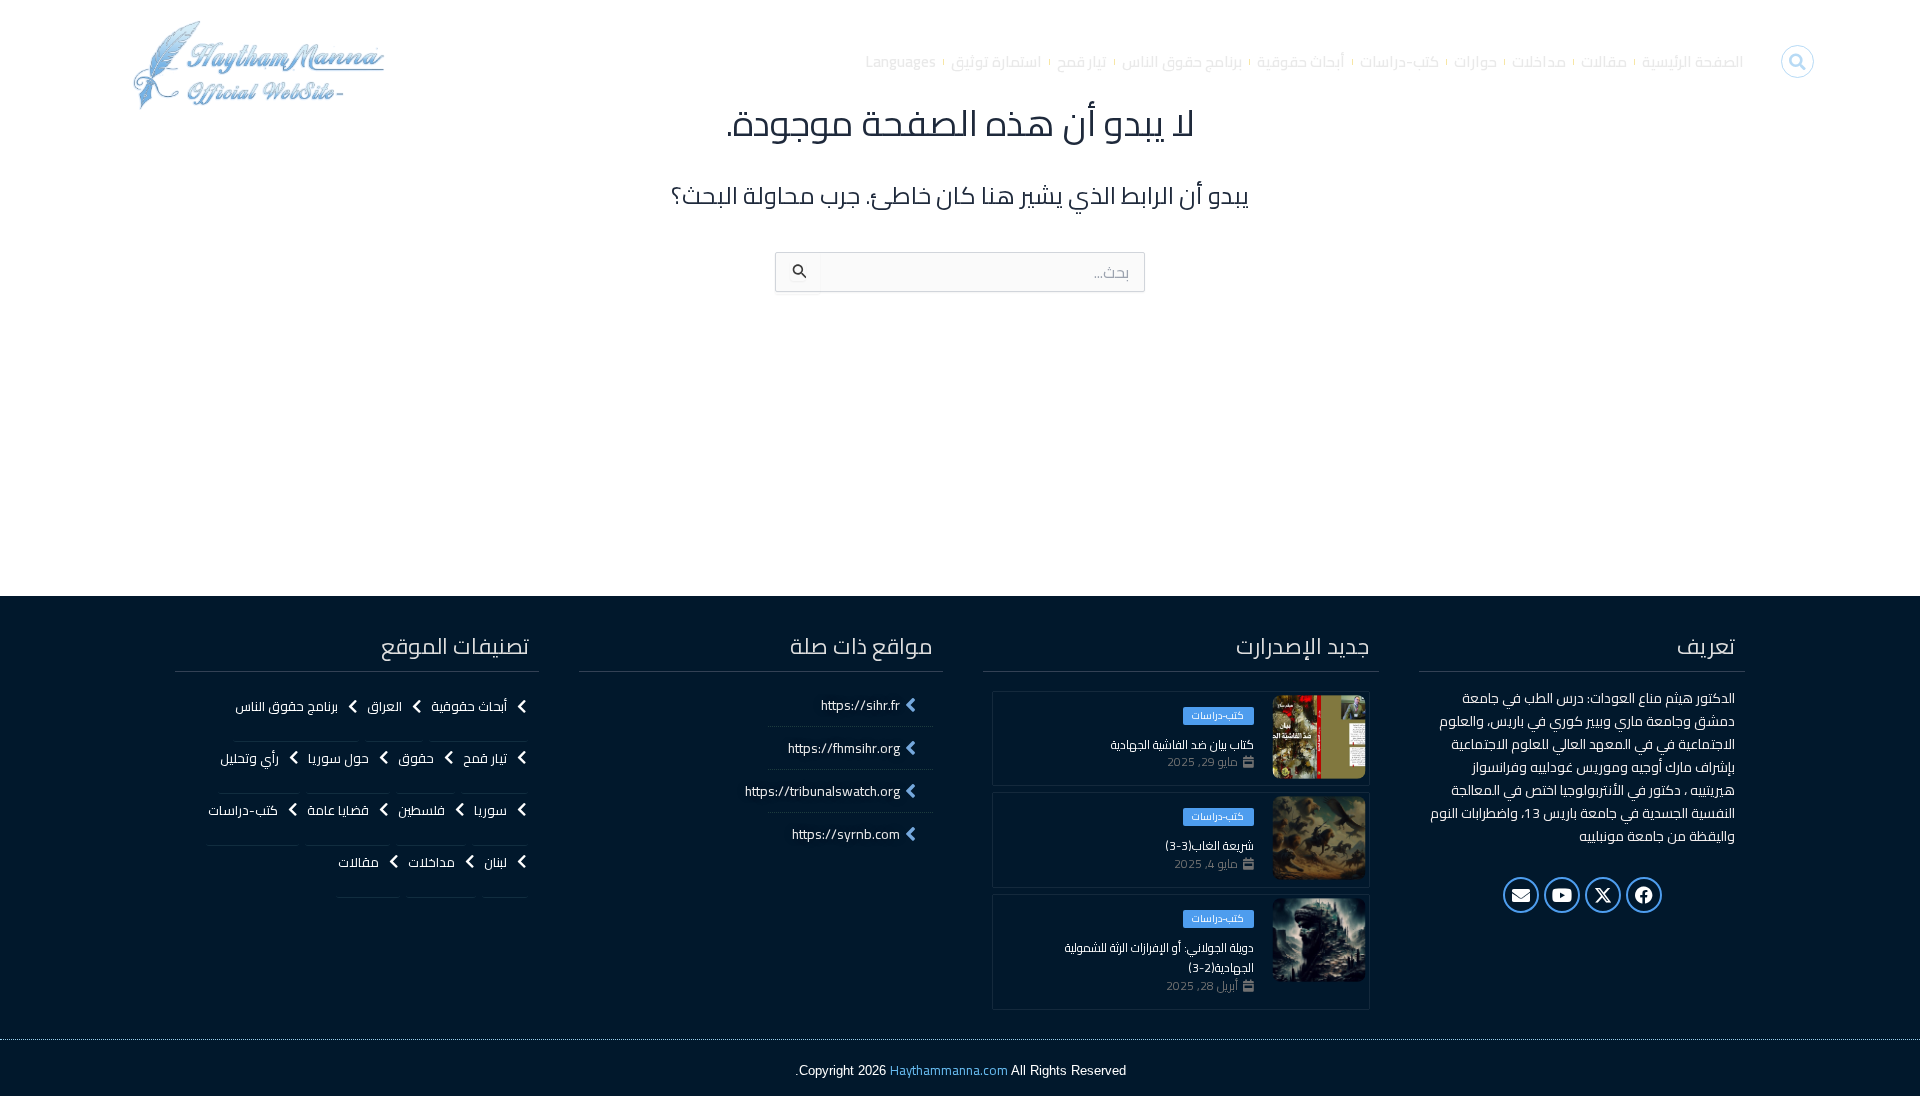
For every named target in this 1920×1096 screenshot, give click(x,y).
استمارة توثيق (996, 61)
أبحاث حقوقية (1301, 61)
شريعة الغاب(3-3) (1209, 846)
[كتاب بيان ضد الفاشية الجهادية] (1319, 737)
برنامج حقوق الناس (1182, 61)
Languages (901, 61)
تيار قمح (1082, 61)
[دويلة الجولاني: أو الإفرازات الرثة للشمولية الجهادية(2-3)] (1319, 940)
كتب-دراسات (1399, 61)
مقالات (1604, 61)
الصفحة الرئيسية (1693, 61)
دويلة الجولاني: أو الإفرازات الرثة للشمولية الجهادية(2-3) (1159, 958)
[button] (1797, 61)
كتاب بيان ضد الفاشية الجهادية (1182, 745)
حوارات (1475, 61)
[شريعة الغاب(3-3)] (1319, 838)
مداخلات (1539, 61)
